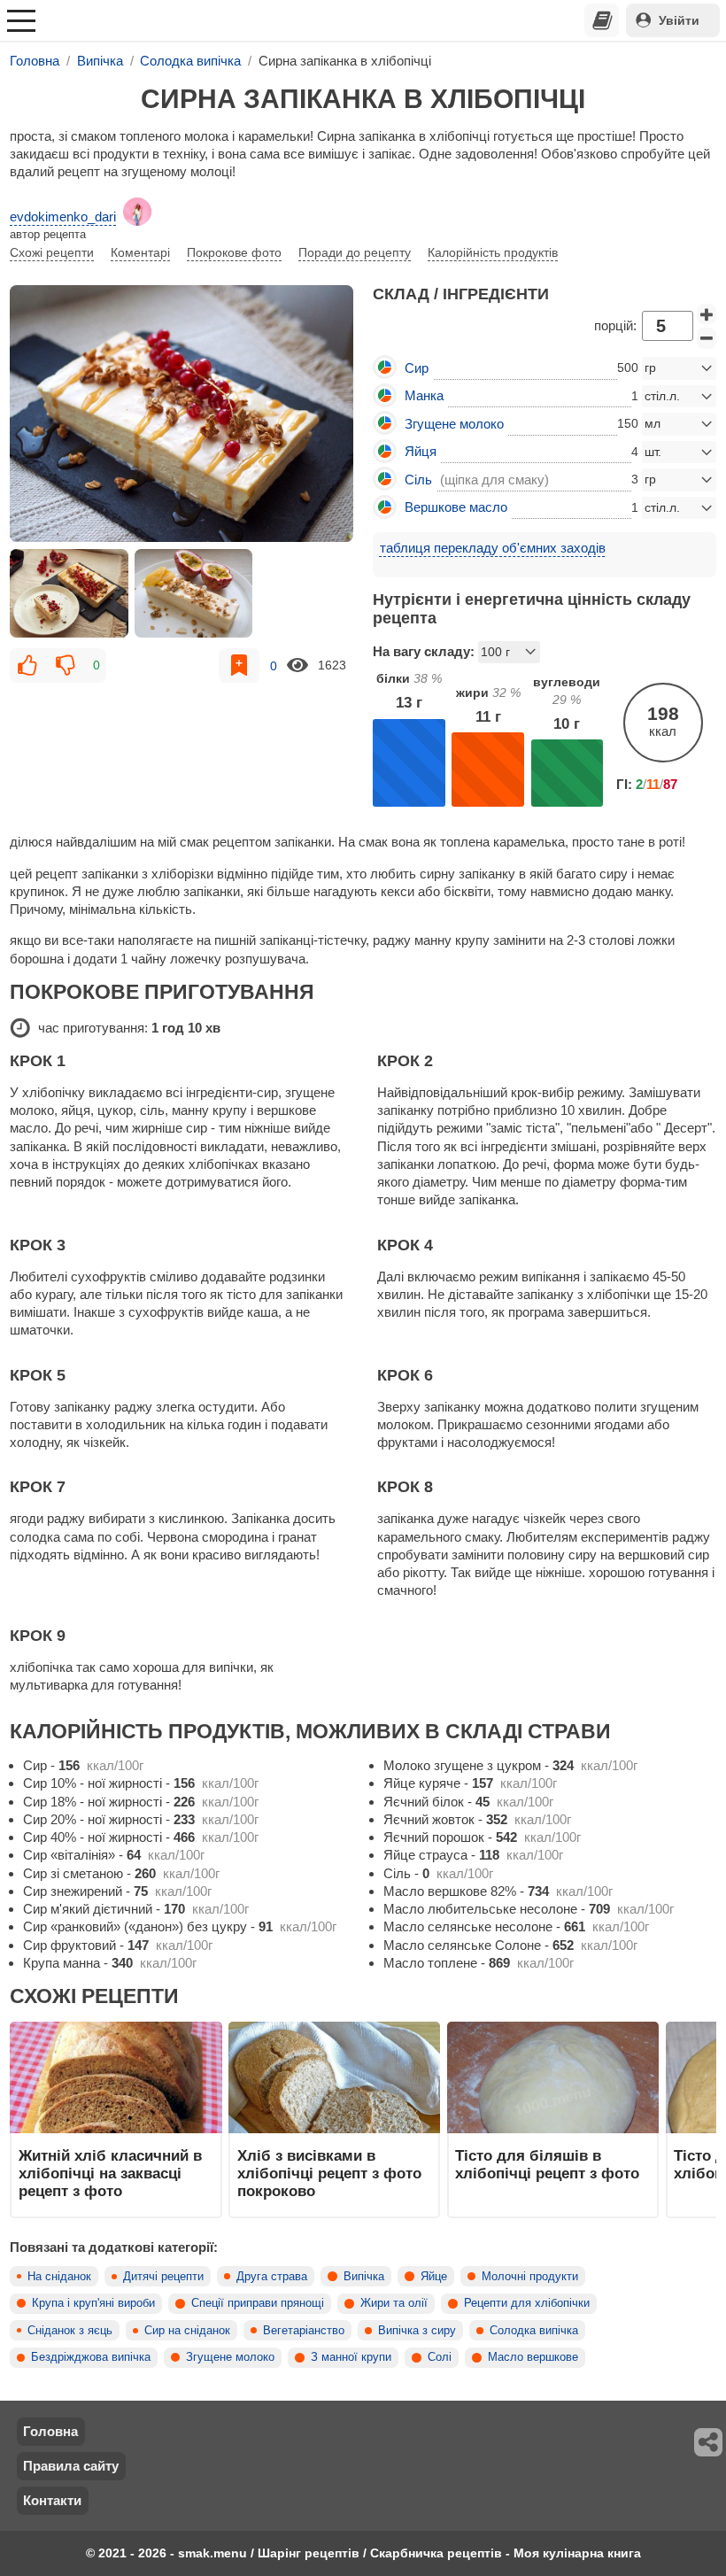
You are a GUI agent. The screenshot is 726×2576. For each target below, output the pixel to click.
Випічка (364, 2277)
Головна (50, 2431)
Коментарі (140, 252)
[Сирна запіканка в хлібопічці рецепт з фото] (181, 414)
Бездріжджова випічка (91, 2357)
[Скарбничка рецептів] (602, 20)
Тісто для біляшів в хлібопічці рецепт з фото (547, 2164)
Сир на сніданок (187, 2331)
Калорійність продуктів (493, 252)
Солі (440, 2357)
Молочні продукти (530, 2277)
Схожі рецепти (52, 252)
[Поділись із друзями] (709, 2442)
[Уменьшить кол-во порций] (707, 338)
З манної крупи (351, 2357)
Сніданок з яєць (70, 2331)
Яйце (434, 2277)
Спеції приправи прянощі (258, 2303)
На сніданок (59, 2277)
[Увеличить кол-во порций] (707, 314)
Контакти (52, 2500)
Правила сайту (71, 2466)
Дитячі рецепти (163, 2277)
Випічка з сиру (417, 2331)
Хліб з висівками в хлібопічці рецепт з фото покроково (329, 2174)
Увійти (679, 20)
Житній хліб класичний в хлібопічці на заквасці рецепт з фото (110, 2174)
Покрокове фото (234, 252)
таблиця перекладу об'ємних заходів (493, 548)
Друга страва (272, 2277)
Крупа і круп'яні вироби (93, 2303)
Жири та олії (394, 2303)
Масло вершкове (533, 2357)
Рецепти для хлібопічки (527, 2303)
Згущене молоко (230, 2357)
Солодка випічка (534, 2331)
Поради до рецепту (355, 252)
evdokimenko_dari (63, 217)
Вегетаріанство (304, 2331)
